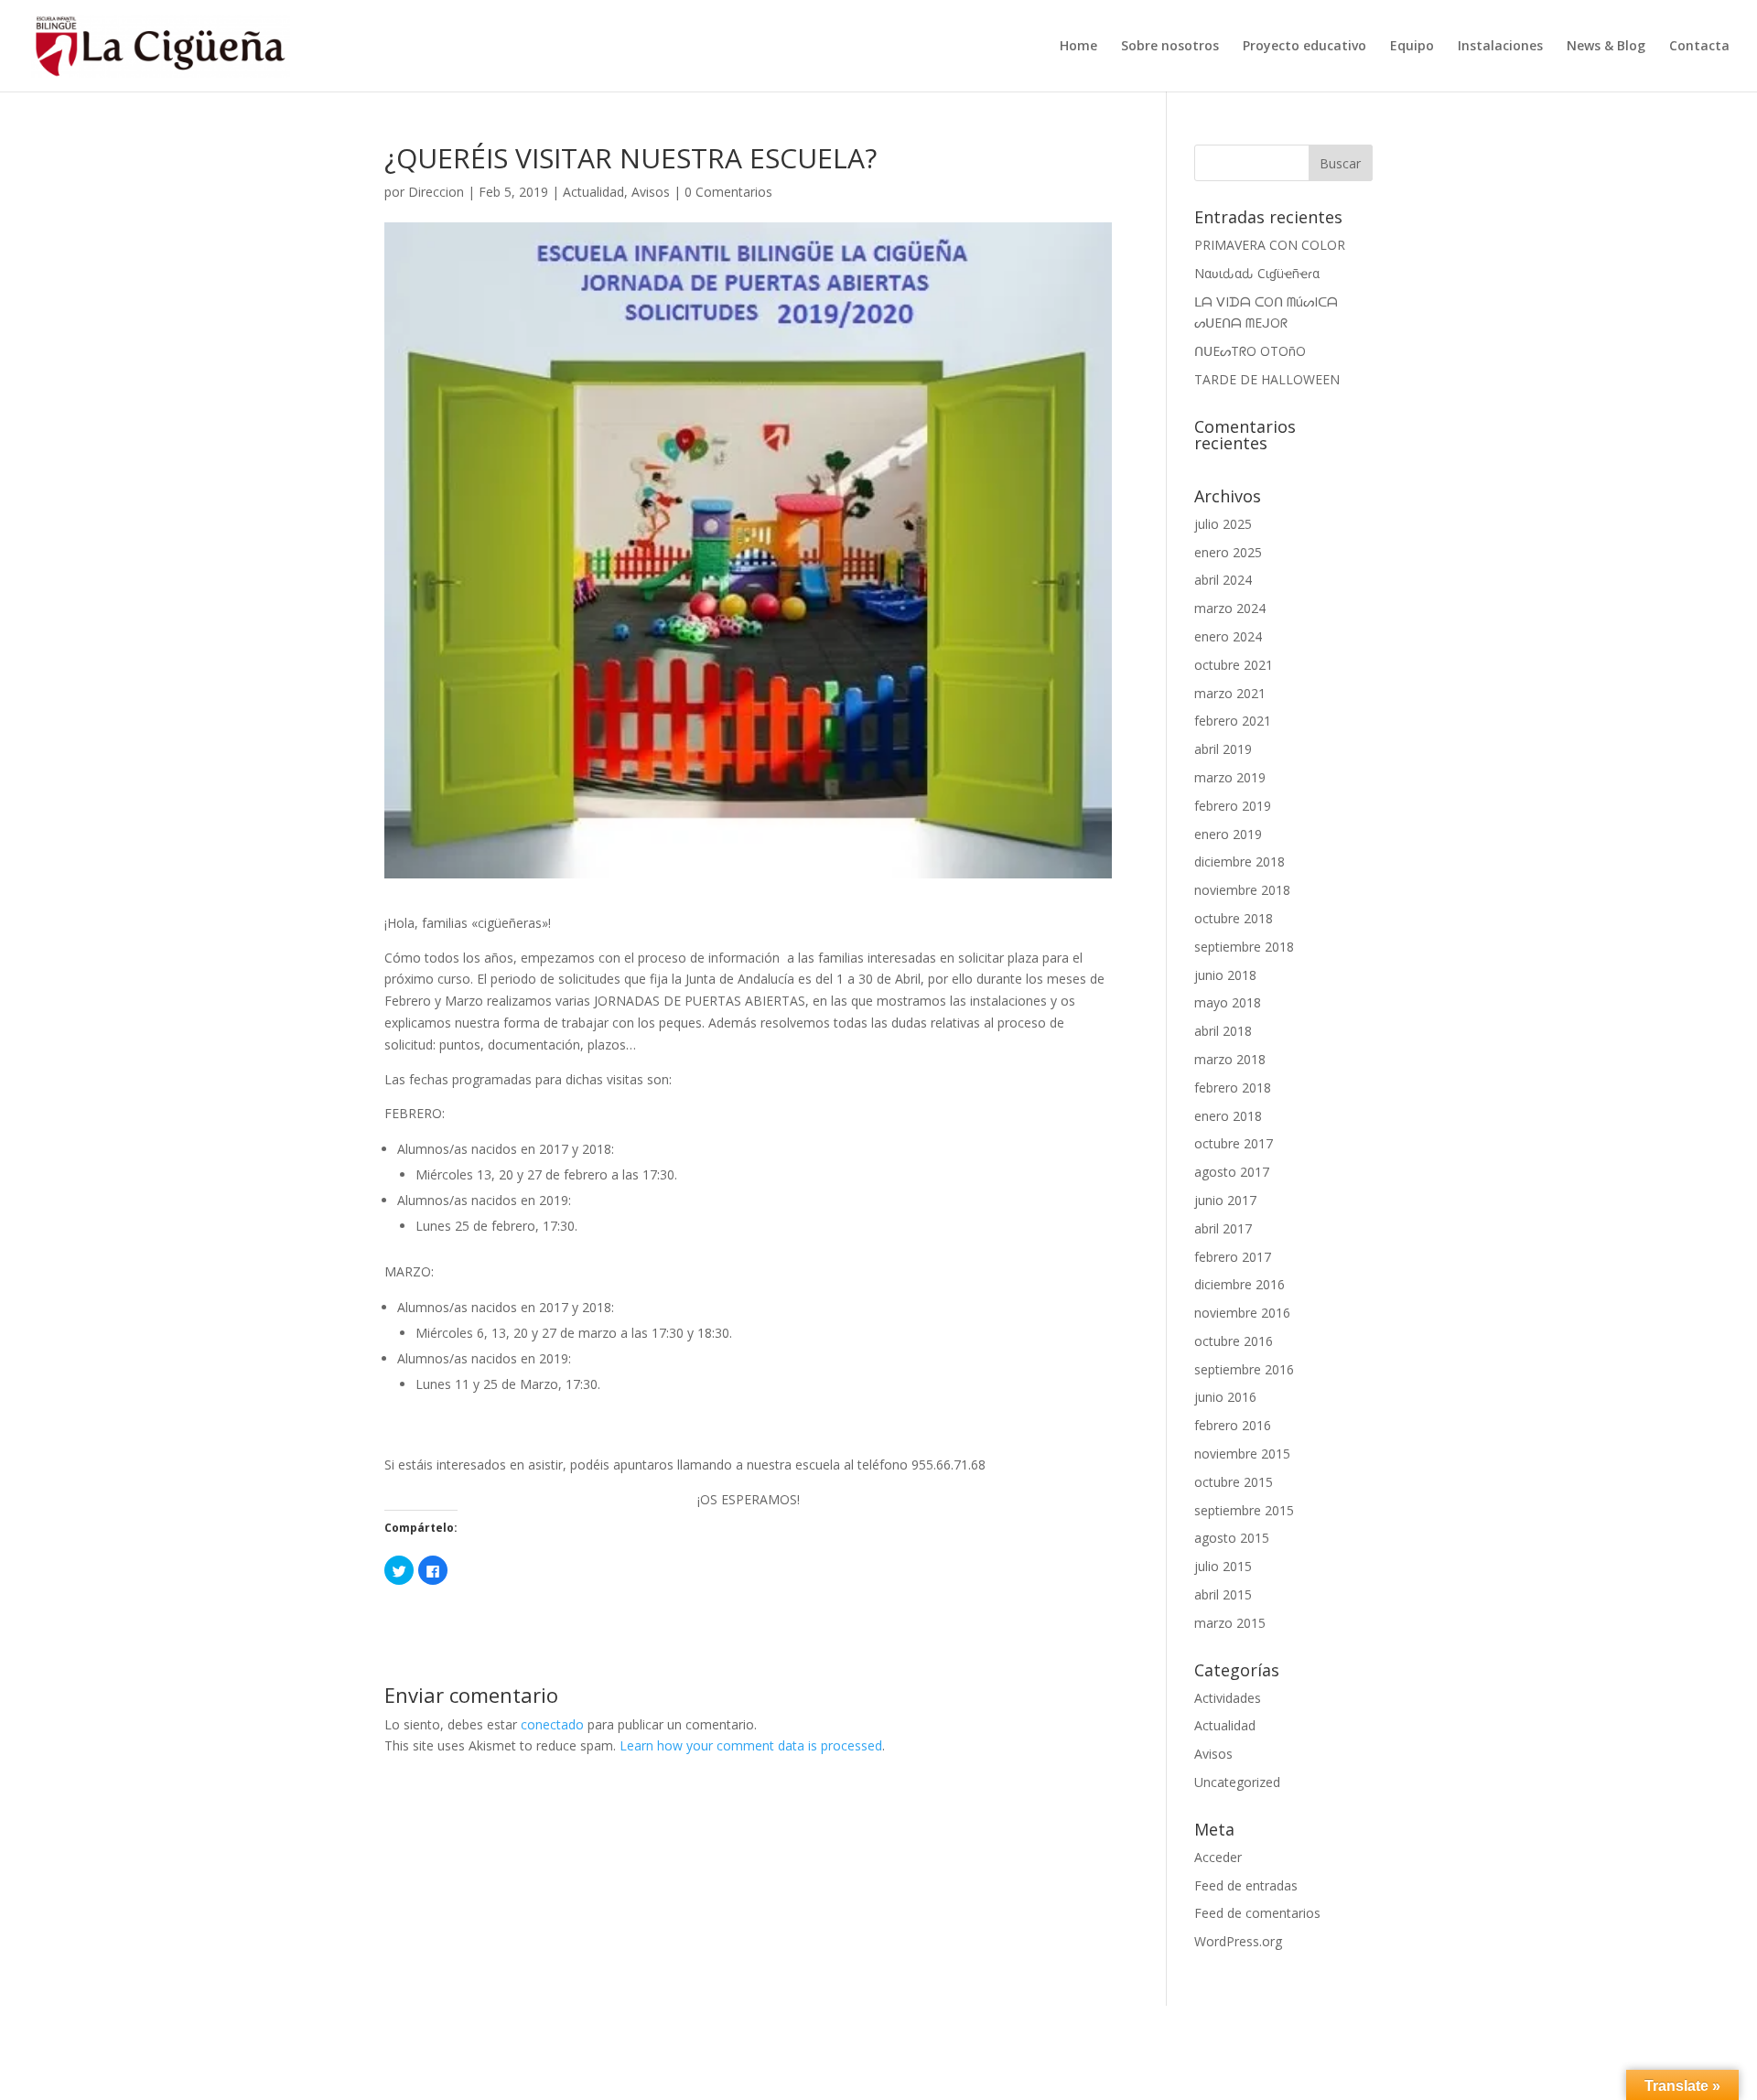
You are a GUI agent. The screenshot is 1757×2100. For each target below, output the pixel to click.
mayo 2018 (1228, 1002)
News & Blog (1606, 47)
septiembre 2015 (1244, 1510)
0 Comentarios (728, 192)
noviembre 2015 (1242, 1454)
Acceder (1218, 1857)
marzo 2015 (1230, 1623)
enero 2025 (1228, 552)
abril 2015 (1223, 1594)
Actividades (1228, 1698)
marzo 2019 (1230, 777)
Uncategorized (1237, 1782)
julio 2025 (1223, 524)
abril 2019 (1223, 749)
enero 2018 (1228, 1116)
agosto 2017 (1232, 1172)
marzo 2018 (1230, 1059)
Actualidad (593, 192)
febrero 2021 (1233, 721)
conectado (552, 1724)
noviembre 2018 (1242, 890)
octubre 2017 (1234, 1143)
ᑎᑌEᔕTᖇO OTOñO (1250, 351)
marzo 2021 (1230, 693)
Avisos (651, 192)
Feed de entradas (1246, 1885)
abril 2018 (1223, 1031)
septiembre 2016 (1244, 1369)
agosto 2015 (1232, 1538)
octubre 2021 (1234, 665)
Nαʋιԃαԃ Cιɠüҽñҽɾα (1257, 273)
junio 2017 (1225, 1200)
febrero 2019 (1233, 806)
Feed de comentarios (1257, 1913)
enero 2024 (1228, 636)
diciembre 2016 (1240, 1284)
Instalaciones (1500, 47)
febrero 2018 (1233, 1088)
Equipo (1412, 47)
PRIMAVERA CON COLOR (1270, 245)
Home (1078, 47)
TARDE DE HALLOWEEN (1267, 379)
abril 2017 (1223, 1228)
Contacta (1699, 47)
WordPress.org (1238, 1941)
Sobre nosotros (1170, 47)
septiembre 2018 (1244, 947)
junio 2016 (1225, 1397)
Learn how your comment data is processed (751, 1745)
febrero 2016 (1233, 1425)
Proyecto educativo (1304, 47)
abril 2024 (1223, 580)
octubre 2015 (1234, 1482)
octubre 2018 (1234, 918)
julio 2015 (1223, 1566)
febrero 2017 (1233, 1257)
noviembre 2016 (1242, 1313)
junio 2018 (1225, 975)
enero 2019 (1228, 834)
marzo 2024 (1230, 608)
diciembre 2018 (1240, 862)
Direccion (436, 192)
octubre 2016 (1234, 1341)
